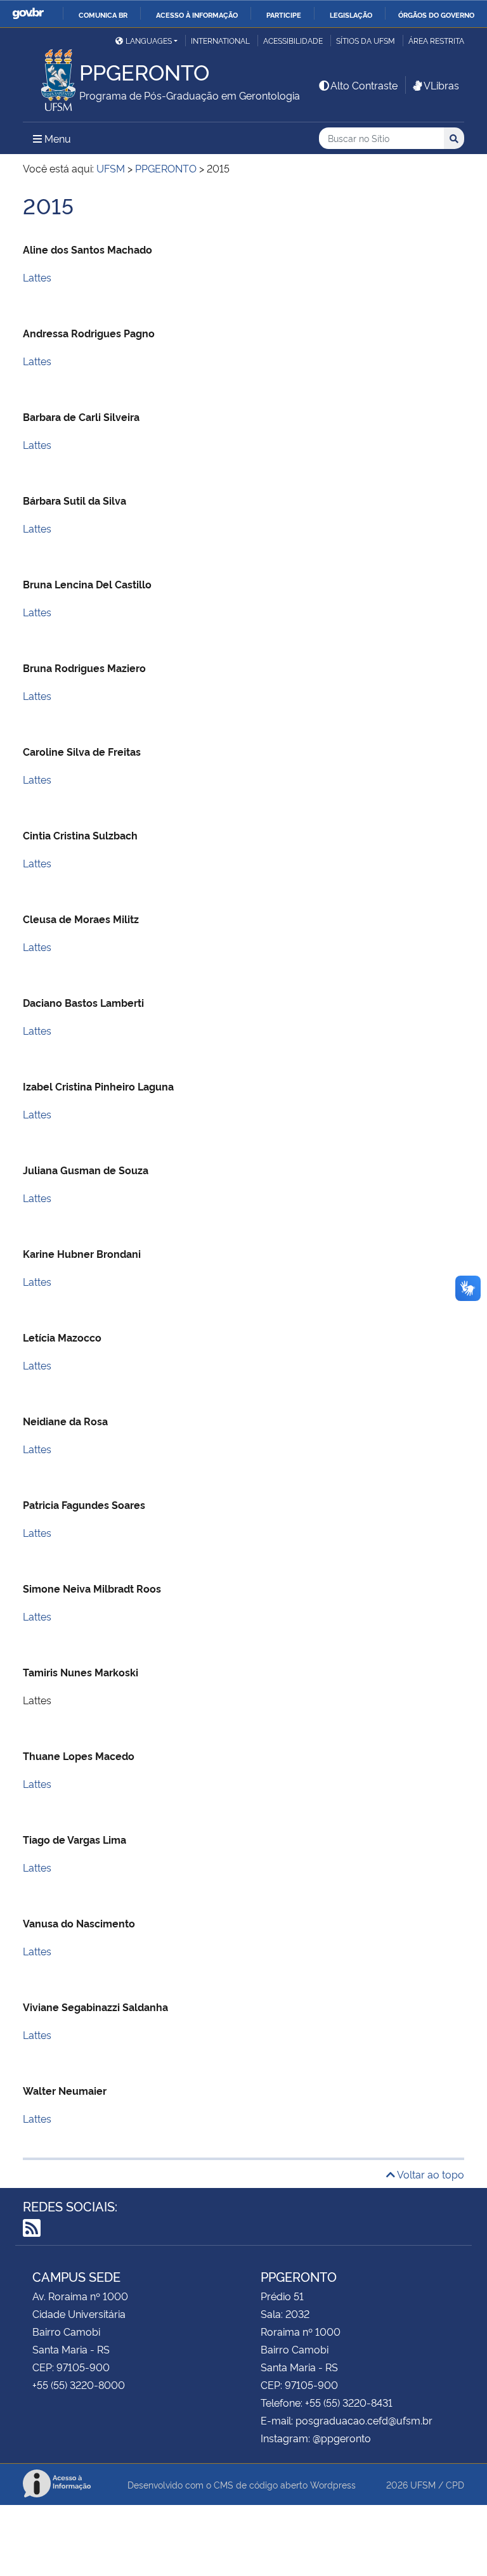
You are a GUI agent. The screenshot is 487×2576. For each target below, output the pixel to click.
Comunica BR (103, 15)
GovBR (28, 14)
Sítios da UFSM (366, 40)
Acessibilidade (293, 40)
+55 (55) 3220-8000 (79, 2385)
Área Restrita (436, 40)
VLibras (441, 85)
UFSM (423, 2484)
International (220, 40)
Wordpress (333, 2484)
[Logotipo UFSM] (51, 77)
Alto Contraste (364, 85)
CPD (455, 2484)
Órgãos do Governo (436, 15)
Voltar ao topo (430, 2174)
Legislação (351, 15)
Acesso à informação (197, 15)
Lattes (37, 277)
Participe (284, 15)
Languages (149, 40)
